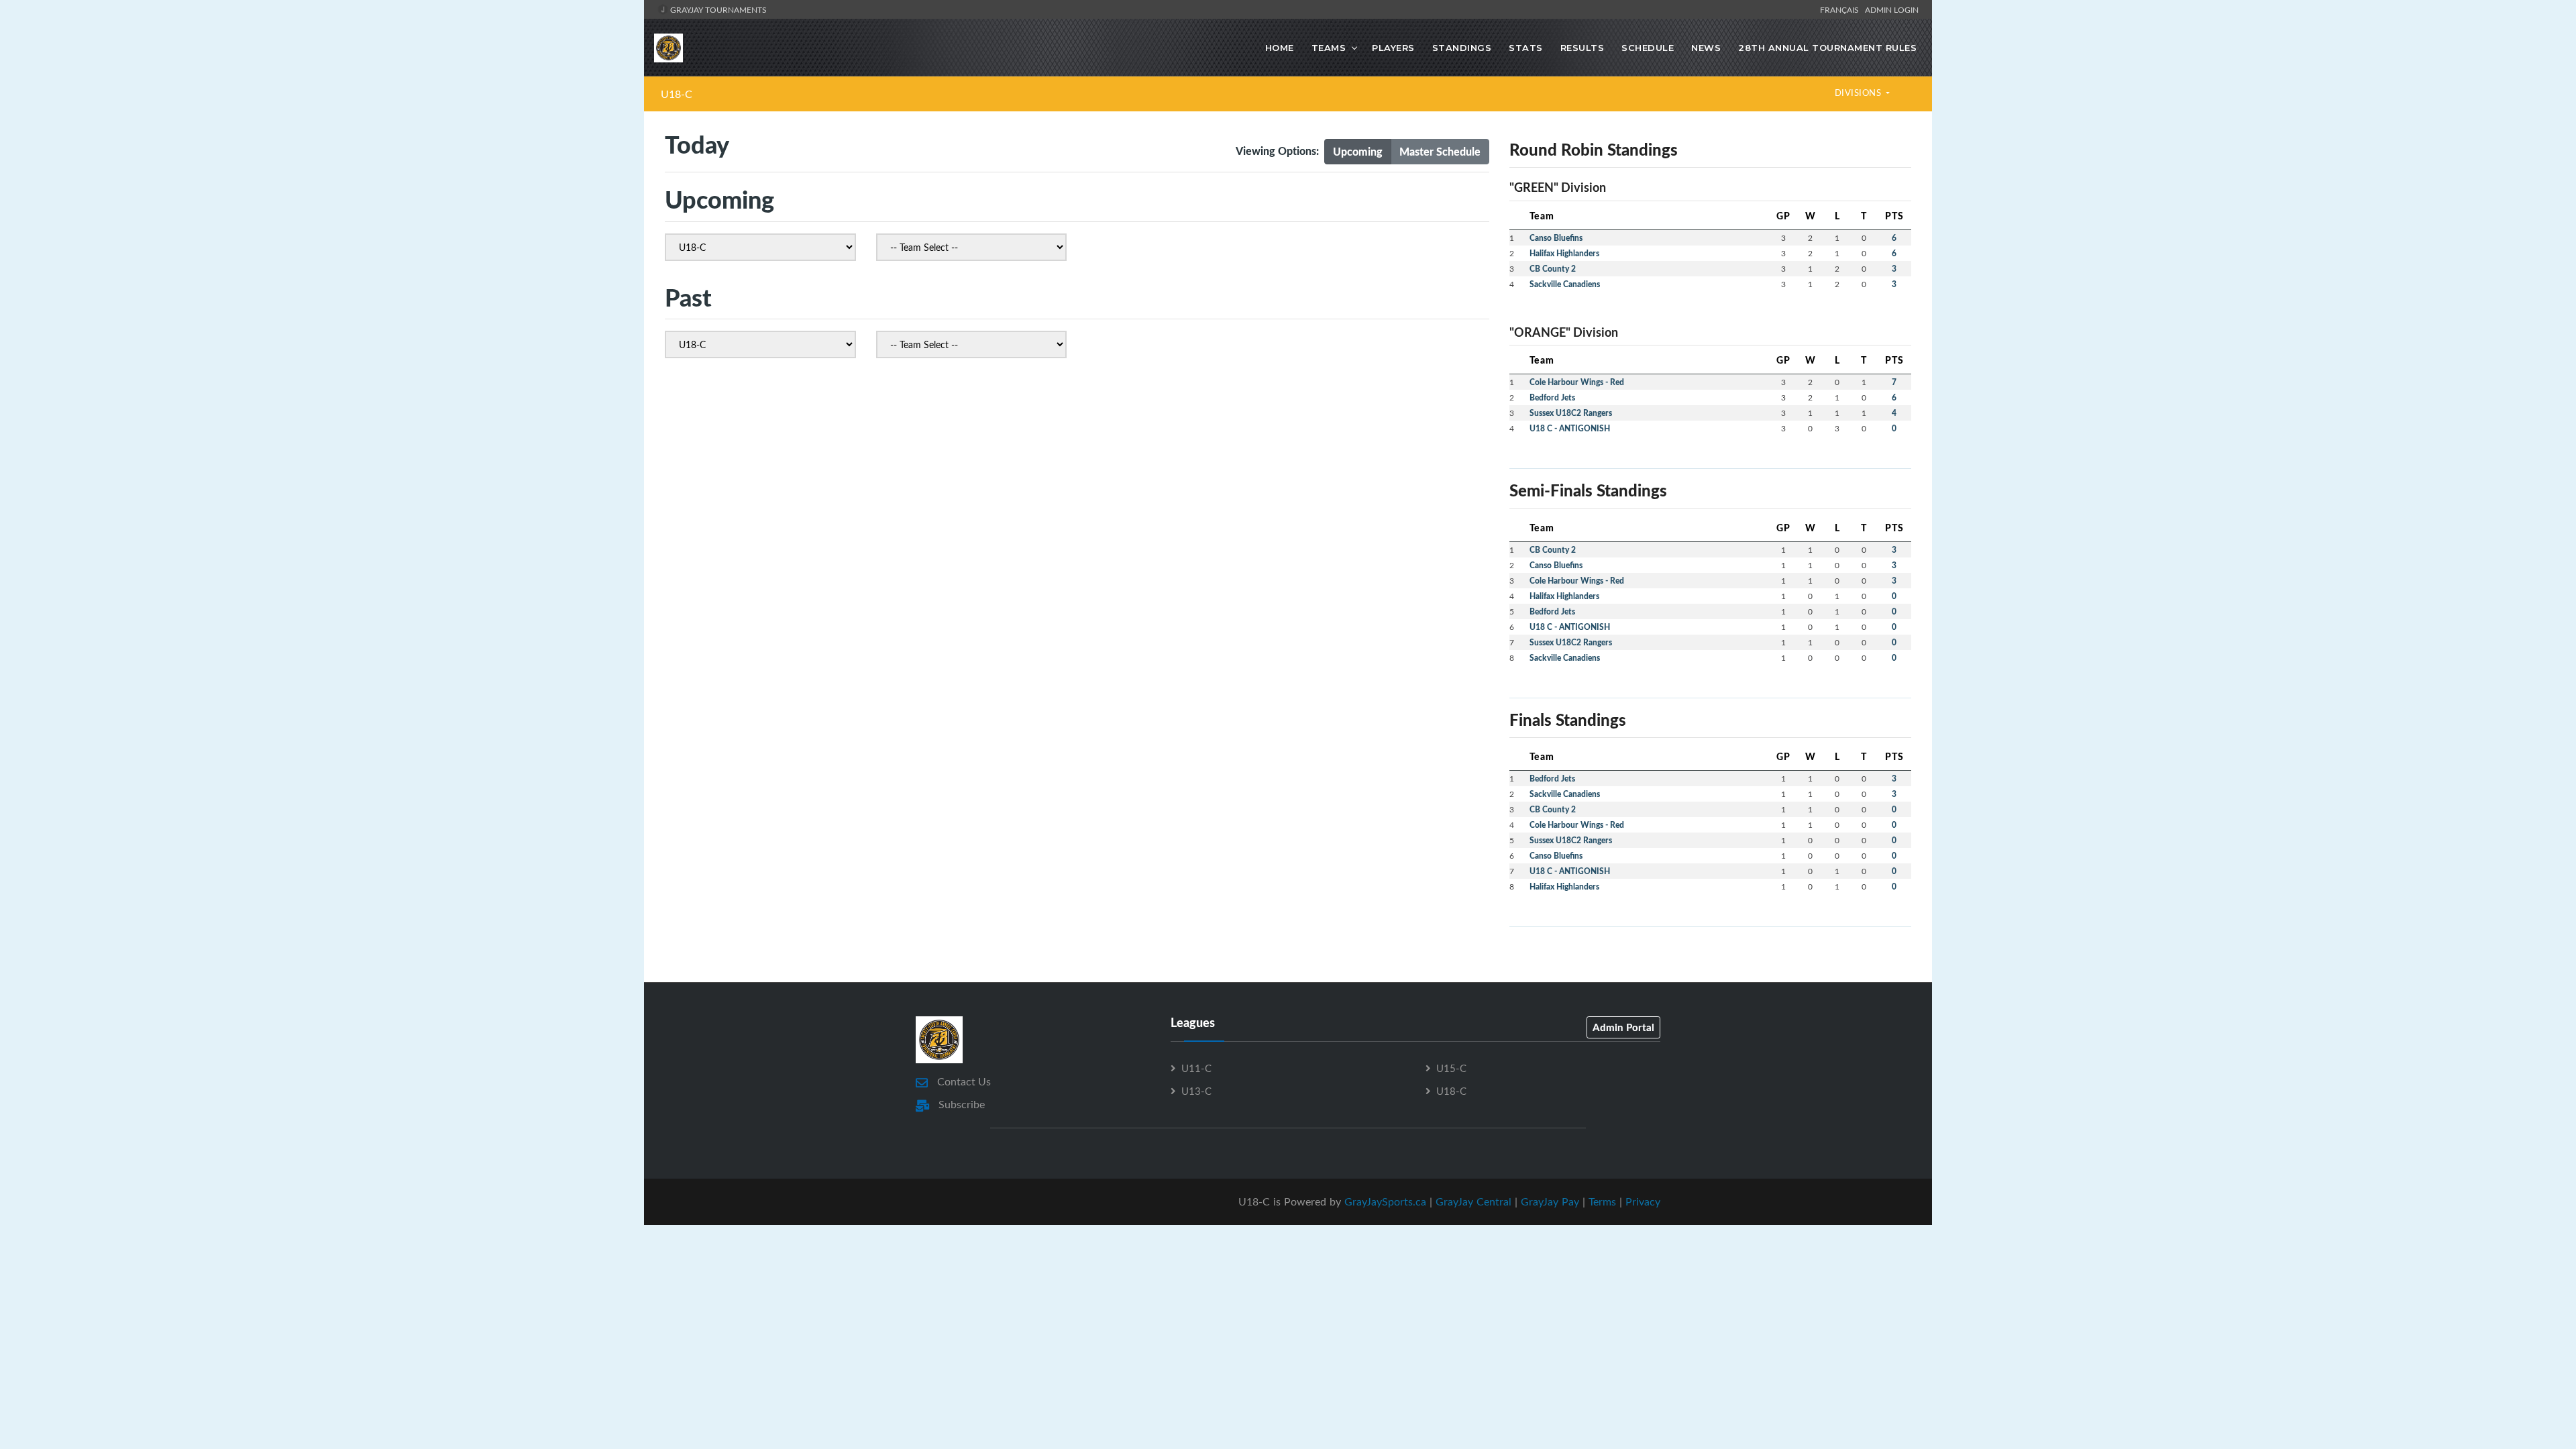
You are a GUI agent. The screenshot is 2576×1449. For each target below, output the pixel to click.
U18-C (677, 94)
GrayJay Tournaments (717, 9)
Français (1841, 9)
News (1706, 48)
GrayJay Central (1473, 1201)
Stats (1526, 48)
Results (1582, 48)
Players (1393, 48)
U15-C (1451, 1068)
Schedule (1648, 48)
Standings (1462, 48)
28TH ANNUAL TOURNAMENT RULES (1827, 48)
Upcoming (1358, 151)
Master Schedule (1440, 151)
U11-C (1196, 1068)
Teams (1329, 48)
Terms (1602, 1201)
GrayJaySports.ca (1385, 1201)
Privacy (1643, 1201)
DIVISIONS (1859, 93)
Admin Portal (1623, 1027)
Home (1280, 48)
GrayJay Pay (1550, 1201)
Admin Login (1892, 9)
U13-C (1196, 1091)
